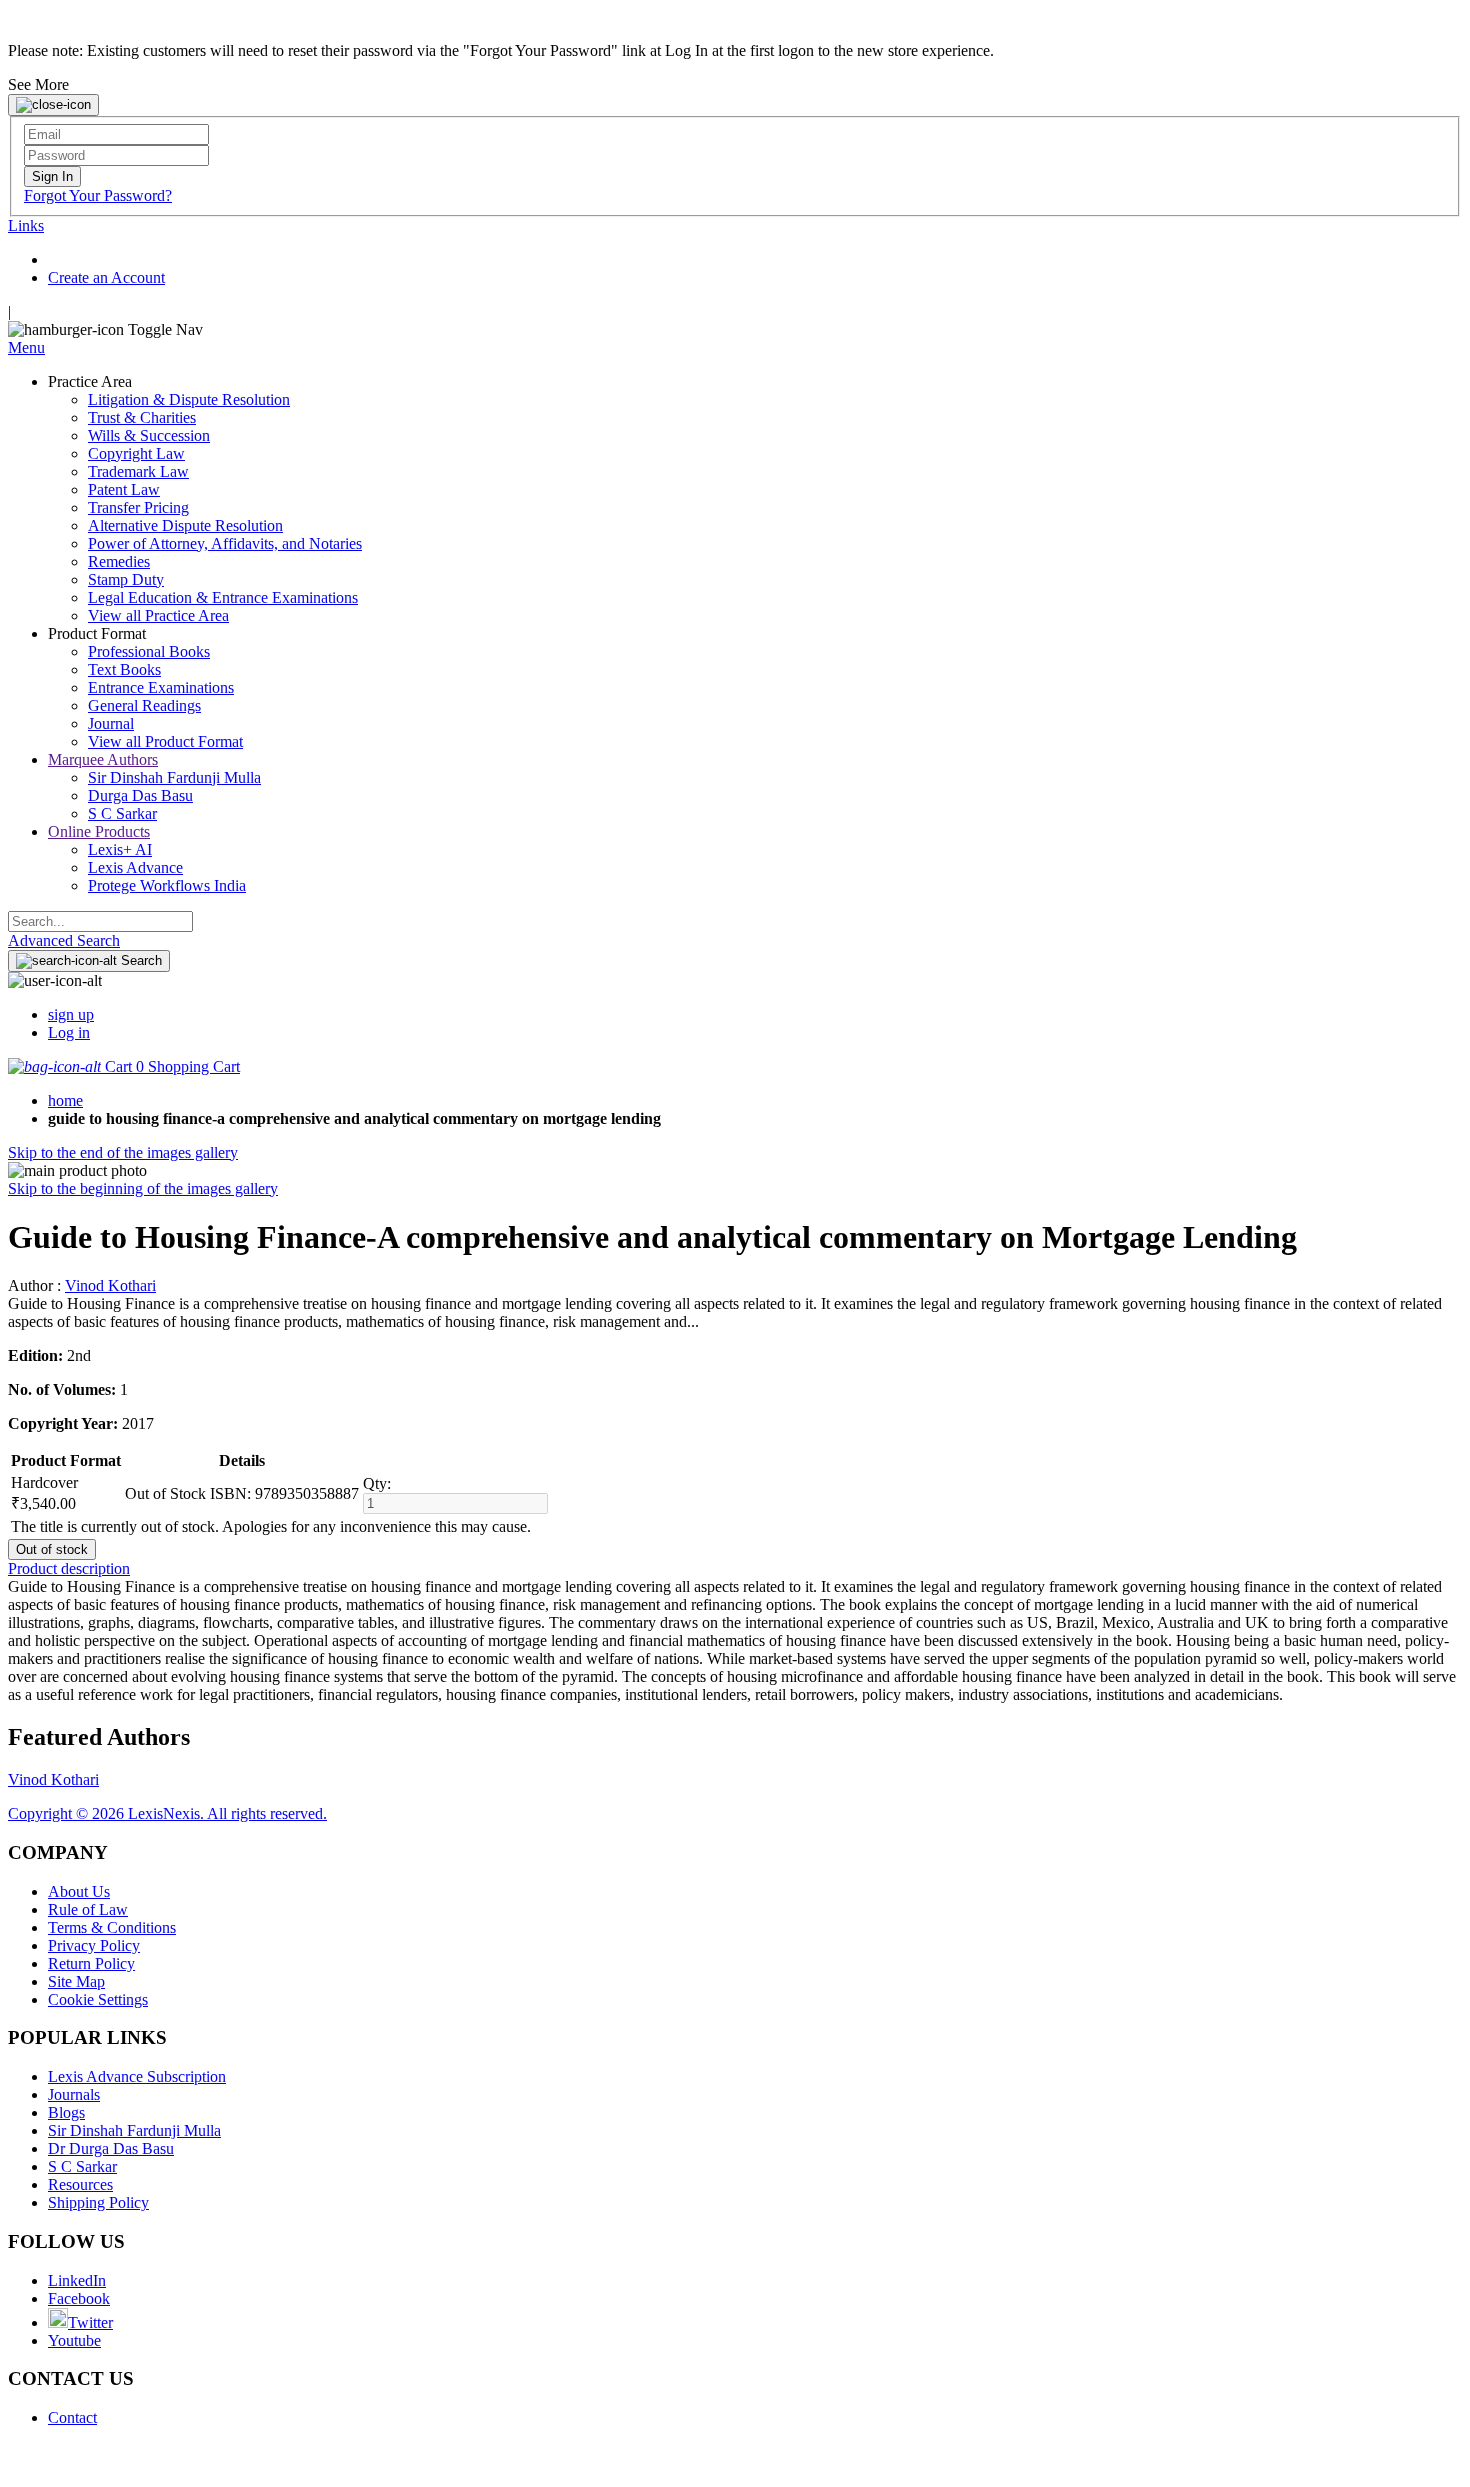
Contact (72, 2417)
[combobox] (100, 921)
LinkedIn (77, 2280)
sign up (71, 1014)
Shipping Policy (98, 2202)
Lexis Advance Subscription (137, 2076)
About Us (79, 1891)
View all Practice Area (158, 615)
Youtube (74, 2340)
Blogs (66, 2112)
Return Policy (91, 1963)
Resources (80, 2184)
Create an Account (106, 277)
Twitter (90, 2322)
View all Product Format (165, 741)
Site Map (76, 1981)
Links (26, 225)
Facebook (79, 2298)
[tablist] (735, 1569)
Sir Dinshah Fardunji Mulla (134, 2130)
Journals (74, 2094)
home (65, 1100)
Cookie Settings (98, 1999)
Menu (26, 347)
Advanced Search (64, 940)
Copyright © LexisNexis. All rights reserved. (167, 1813)
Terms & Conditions (112, 1927)
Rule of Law (88, 1909)
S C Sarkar (82, 2166)
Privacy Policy (94, 1945)
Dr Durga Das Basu (111, 2148)
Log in (69, 1032)
